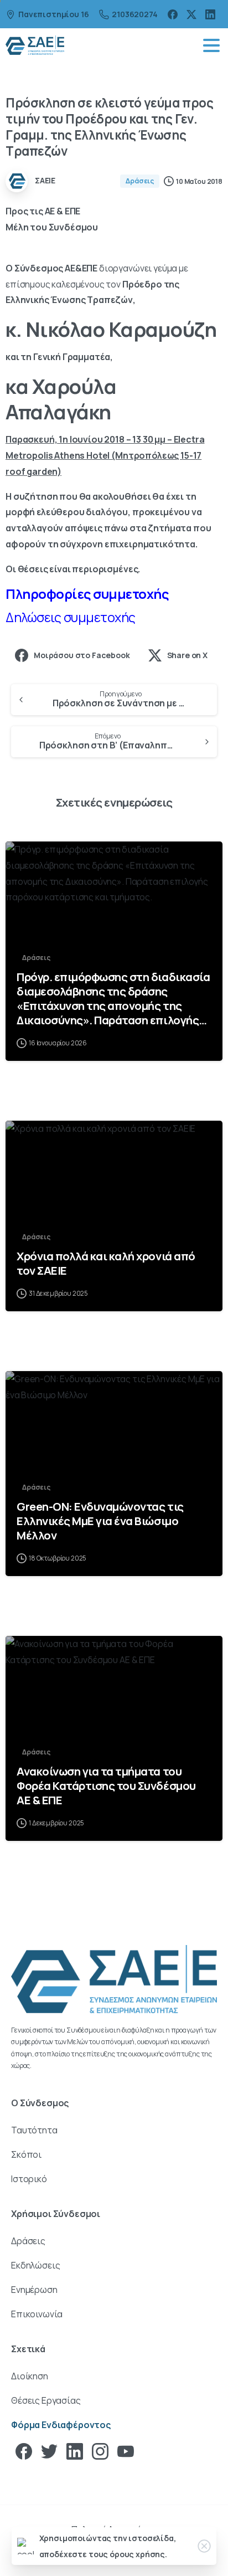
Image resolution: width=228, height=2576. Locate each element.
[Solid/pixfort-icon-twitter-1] (49, 2451)
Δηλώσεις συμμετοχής (71, 617)
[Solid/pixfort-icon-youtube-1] (126, 2451)
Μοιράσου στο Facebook (82, 655)
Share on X (187, 655)
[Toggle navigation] (211, 45)
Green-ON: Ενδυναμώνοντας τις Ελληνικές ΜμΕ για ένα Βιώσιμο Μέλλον (100, 1521)
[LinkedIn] (210, 14)
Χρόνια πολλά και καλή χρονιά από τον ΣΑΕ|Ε (106, 1263)
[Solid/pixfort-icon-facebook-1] (24, 2451)
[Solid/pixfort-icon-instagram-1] (100, 2451)
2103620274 (134, 14)
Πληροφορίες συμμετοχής (88, 594)
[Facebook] (173, 14)
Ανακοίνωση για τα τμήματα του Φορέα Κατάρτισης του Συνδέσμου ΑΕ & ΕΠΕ (106, 1785)
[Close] (204, 2546)
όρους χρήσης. (138, 2554)
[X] (191, 14)
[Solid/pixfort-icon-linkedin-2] (75, 2451)
